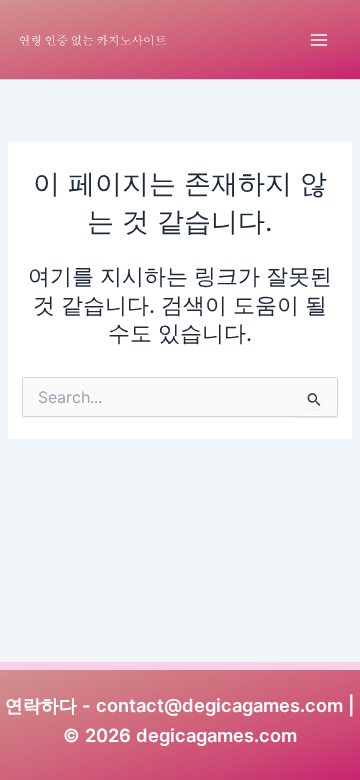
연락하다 (41, 705)
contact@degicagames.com (219, 705)
